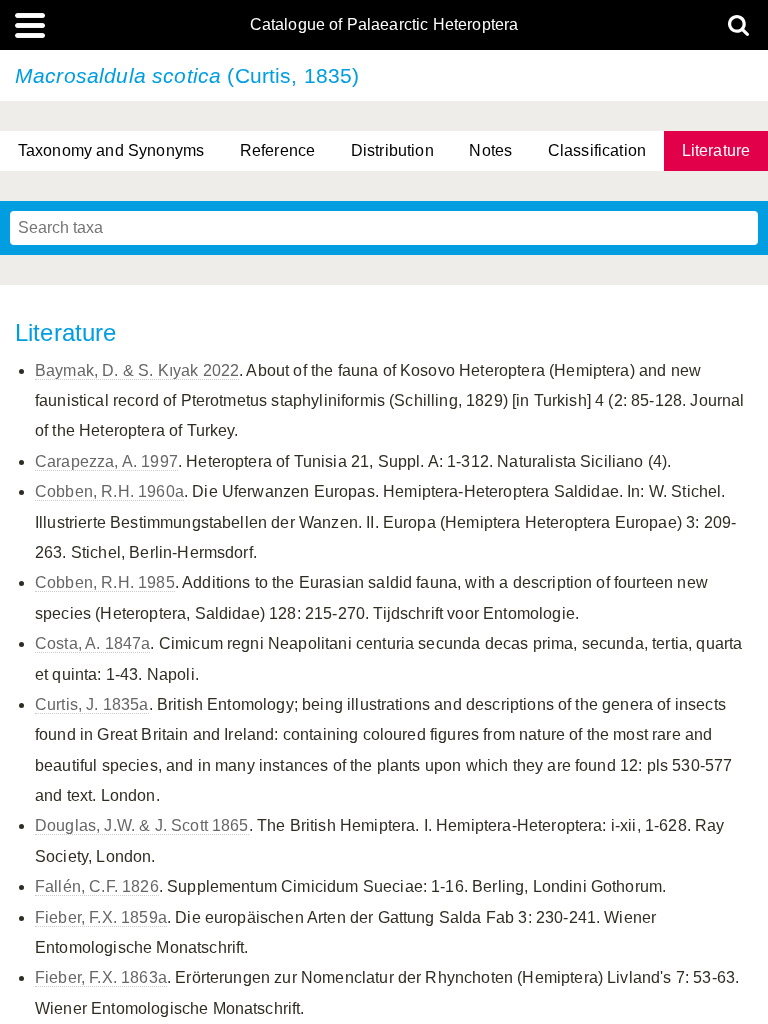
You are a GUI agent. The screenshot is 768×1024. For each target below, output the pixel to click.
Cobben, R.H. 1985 (105, 582)
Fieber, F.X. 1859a (101, 917)
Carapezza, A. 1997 (106, 461)
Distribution (392, 150)
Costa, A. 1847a (92, 643)
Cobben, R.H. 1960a (109, 491)
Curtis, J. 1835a (92, 704)
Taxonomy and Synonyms (111, 150)
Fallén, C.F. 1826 (97, 886)
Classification (597, 150)
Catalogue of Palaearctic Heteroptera (384, 25)
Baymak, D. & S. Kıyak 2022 (137, 370)
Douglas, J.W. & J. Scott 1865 (142, 825)
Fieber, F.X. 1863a (101, 977)
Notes (490, 150)
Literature (716, 150)
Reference (277, 150)
